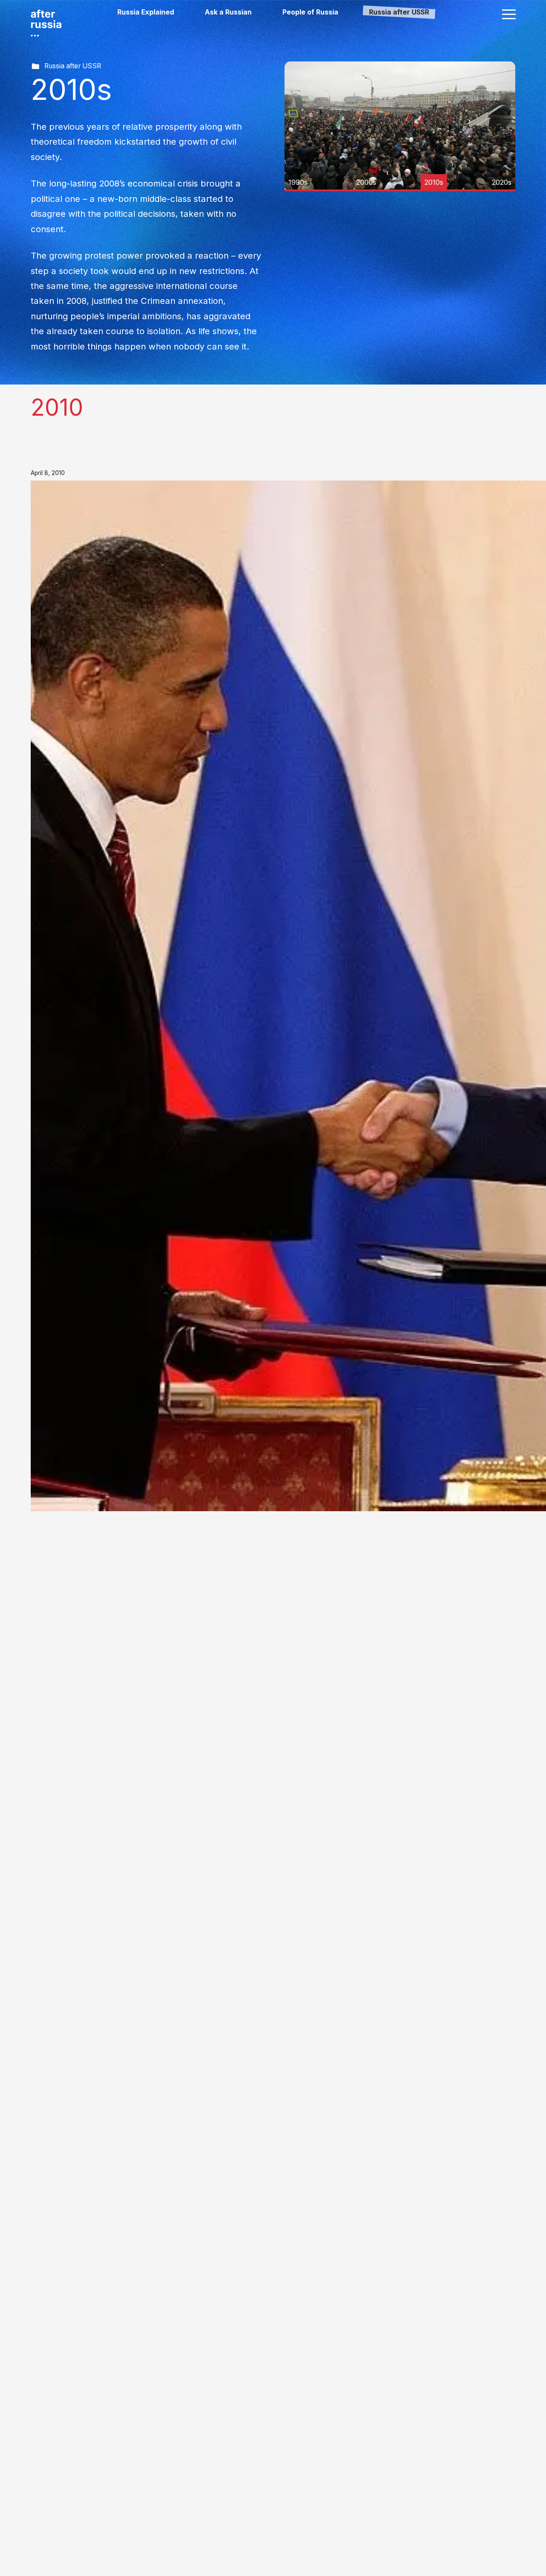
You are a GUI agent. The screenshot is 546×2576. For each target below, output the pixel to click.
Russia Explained (146, 12)
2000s (366, 182)
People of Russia (310, 12)
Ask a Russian (228, 12)
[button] (509, 14)
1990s (298, 182)
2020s (502, 182)
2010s (434, 182)
